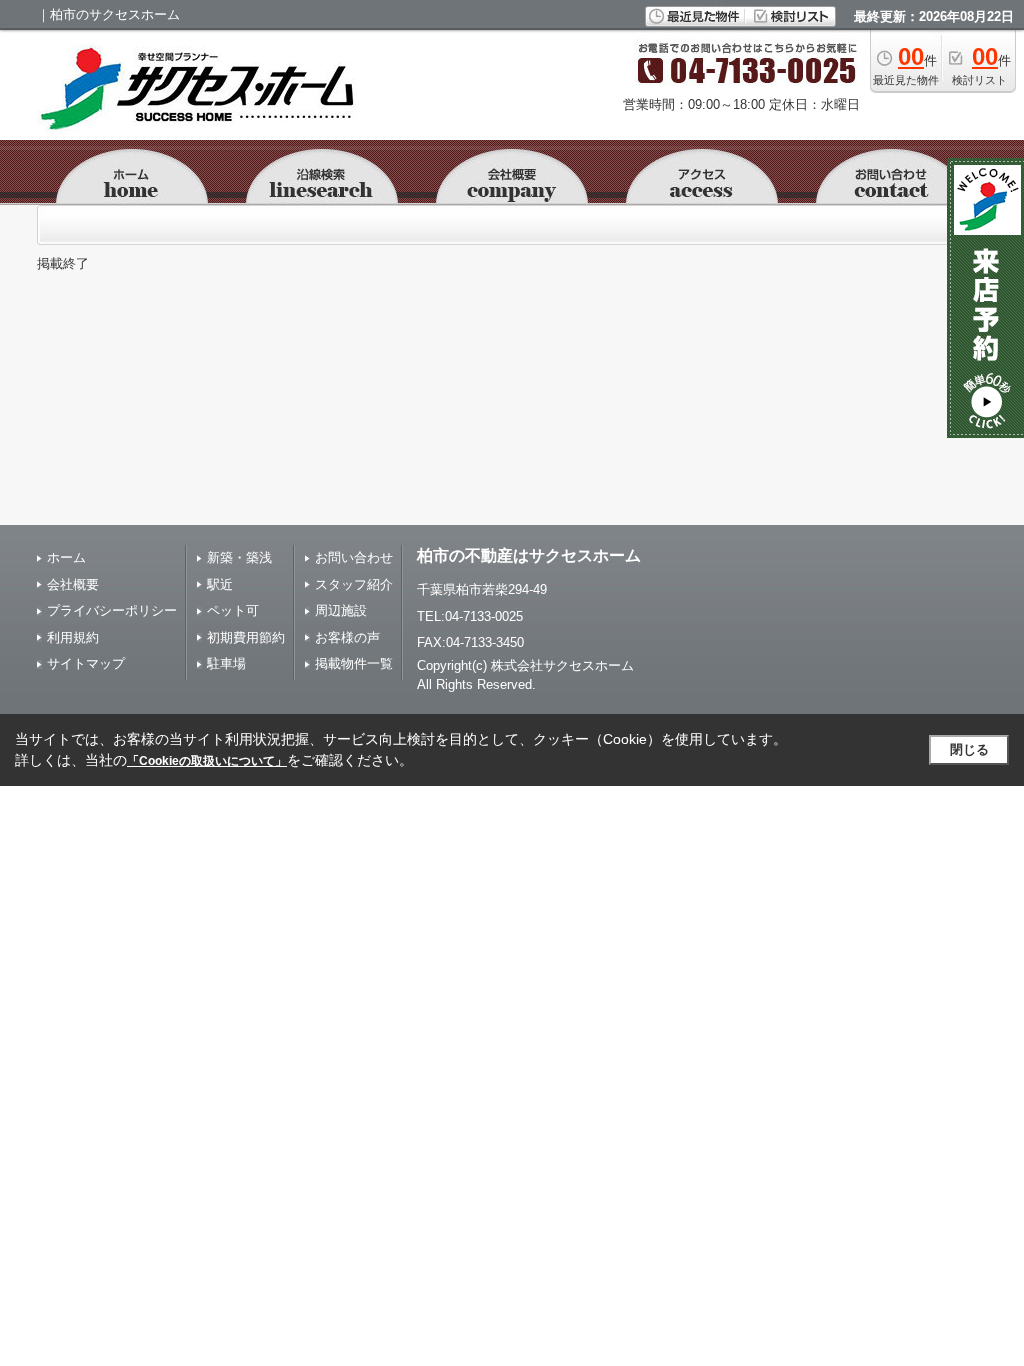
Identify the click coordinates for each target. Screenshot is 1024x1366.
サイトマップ (86, 663)
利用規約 (73, 637)
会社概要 (73, 584)
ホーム (66, 557)
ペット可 (233, 610)
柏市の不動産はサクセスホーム (529, 555)
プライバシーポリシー (112, 610)
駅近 (220, 584)
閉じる (969, 749)
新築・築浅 (239, 557)
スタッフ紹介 (354, 584)
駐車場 (226, 663)
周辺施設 (341, 610)
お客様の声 (347, 637)
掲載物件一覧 (354, 663)
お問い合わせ (354, 557)
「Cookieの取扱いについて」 (207, 761)
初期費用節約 (246, 637)
